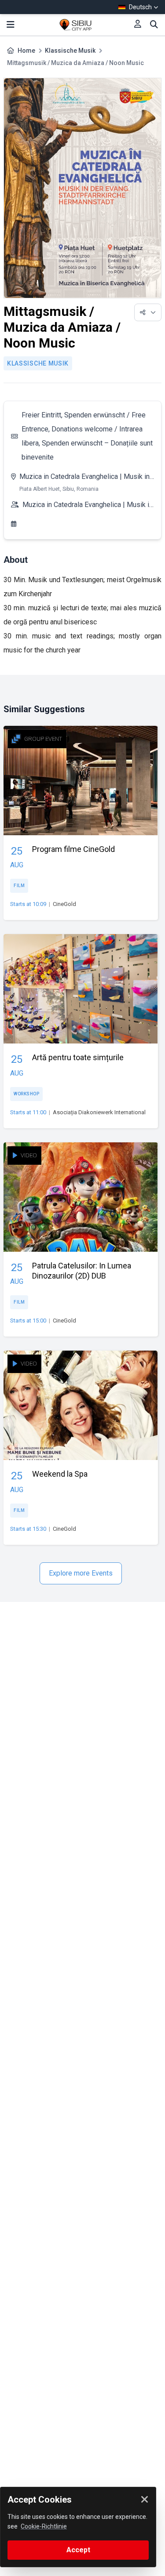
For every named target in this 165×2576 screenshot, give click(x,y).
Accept (78, 2550)
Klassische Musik (70, 51)
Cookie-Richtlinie (44, 2526)
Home (26, 51)
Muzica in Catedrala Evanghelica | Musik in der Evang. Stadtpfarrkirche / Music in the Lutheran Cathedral (84, 478)
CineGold (64, 904)
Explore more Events (81, 1573)
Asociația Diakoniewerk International (99, 1112)
